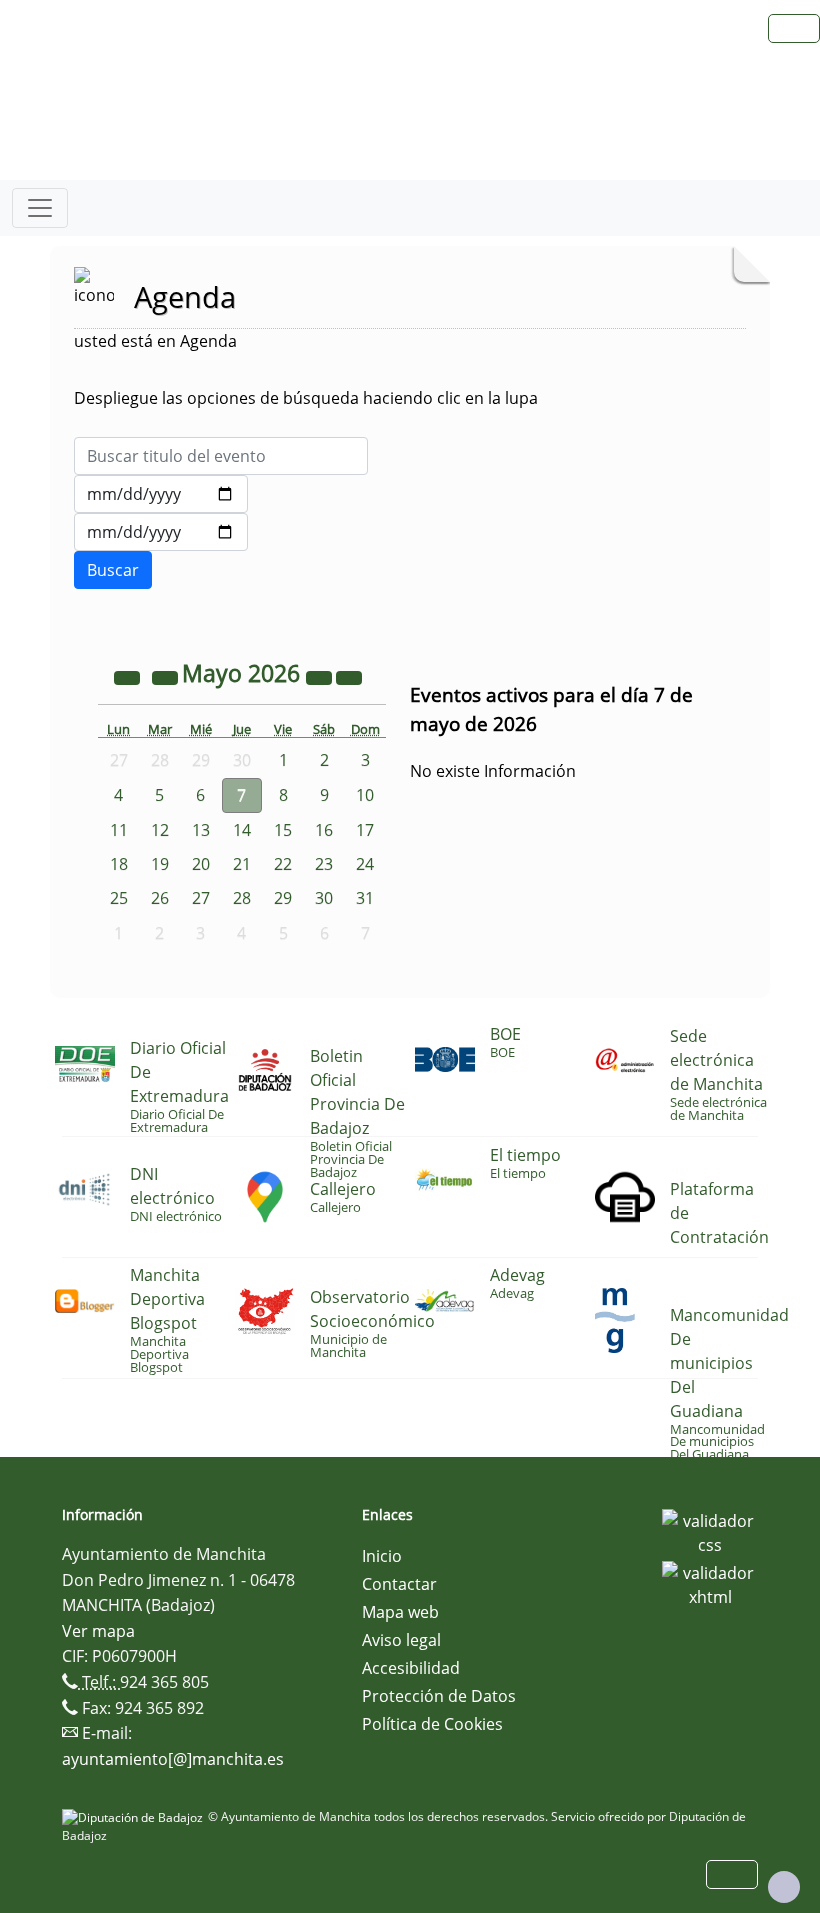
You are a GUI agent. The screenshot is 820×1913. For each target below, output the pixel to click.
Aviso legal (401, 1640)
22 (283, 864)
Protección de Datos (439, 1696)
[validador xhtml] (710, 1583)
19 (160, 864)
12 (160, 830)
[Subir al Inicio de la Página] (784, 1887)
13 (201, 830)
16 (324, 830)
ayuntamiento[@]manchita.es (173, 1759)
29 (283, 898)
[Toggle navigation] (40, 208)
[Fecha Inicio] (161, 494)
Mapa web (400, 1612)
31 (365, 898)
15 (283, 830)
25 (119, 898)
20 (201, 864)
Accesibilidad (411, 1668)
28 (242, 898)
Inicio (382, 1556)
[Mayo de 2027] (321, 676)
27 (201, 898)
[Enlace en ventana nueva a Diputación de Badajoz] (135, 1816)
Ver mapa (98, 1631)
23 (324, 864)
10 (365, 795)
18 (119, 864)
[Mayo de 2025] (129, 676)
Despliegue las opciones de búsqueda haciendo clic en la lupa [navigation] (306, 398)
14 (242, 830)
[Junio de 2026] (349, 676)
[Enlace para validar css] (710, 1531)
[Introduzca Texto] (221, 456)
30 (324, 898)
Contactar (399, 1584)
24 (365, 864)
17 (365, 830)
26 (160, 898)
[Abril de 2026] (167, 676)
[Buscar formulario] (113, 570)
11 (119, 830)
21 (242, 864)
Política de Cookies (432, 1724)
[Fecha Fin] (161, 532)
